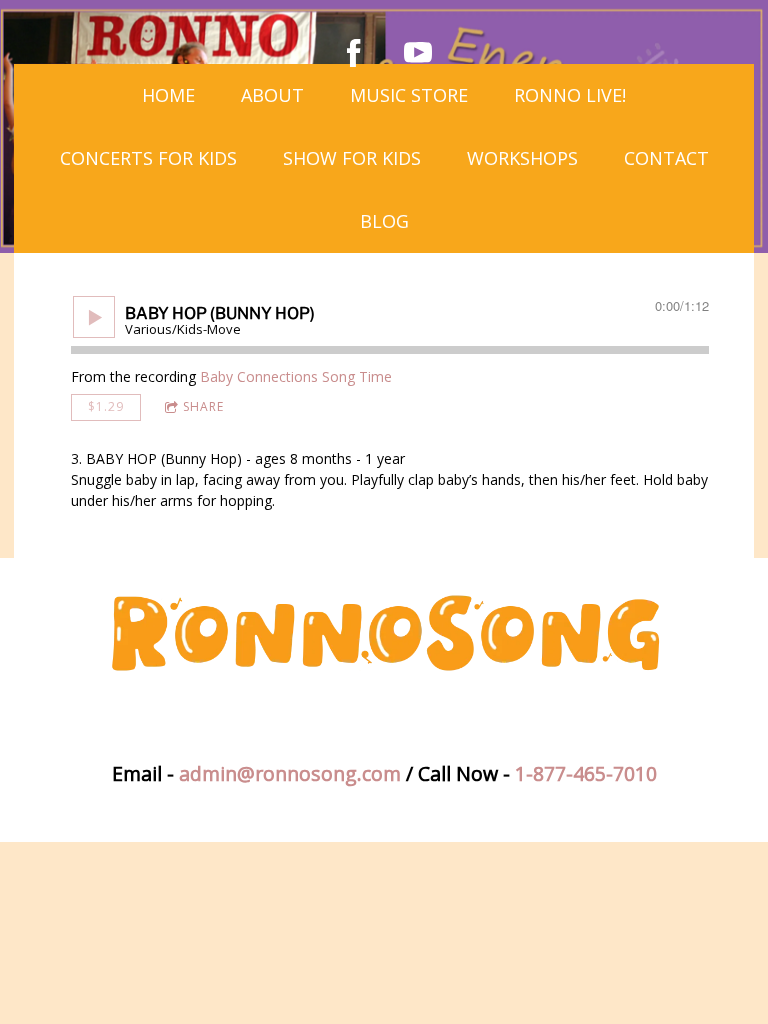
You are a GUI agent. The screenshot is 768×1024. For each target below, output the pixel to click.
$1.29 (106, 406)
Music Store (409, 95)
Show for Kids (352, 158)
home (168, 95)
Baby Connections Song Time (296, 376)
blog (384, 221)
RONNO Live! (570, 95)
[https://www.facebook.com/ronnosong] (354, 53)
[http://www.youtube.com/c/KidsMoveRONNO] (418, 53)
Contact (666, 158)
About (272, 95)
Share (203, 406)
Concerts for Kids (148, 158)
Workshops (522, 158)
